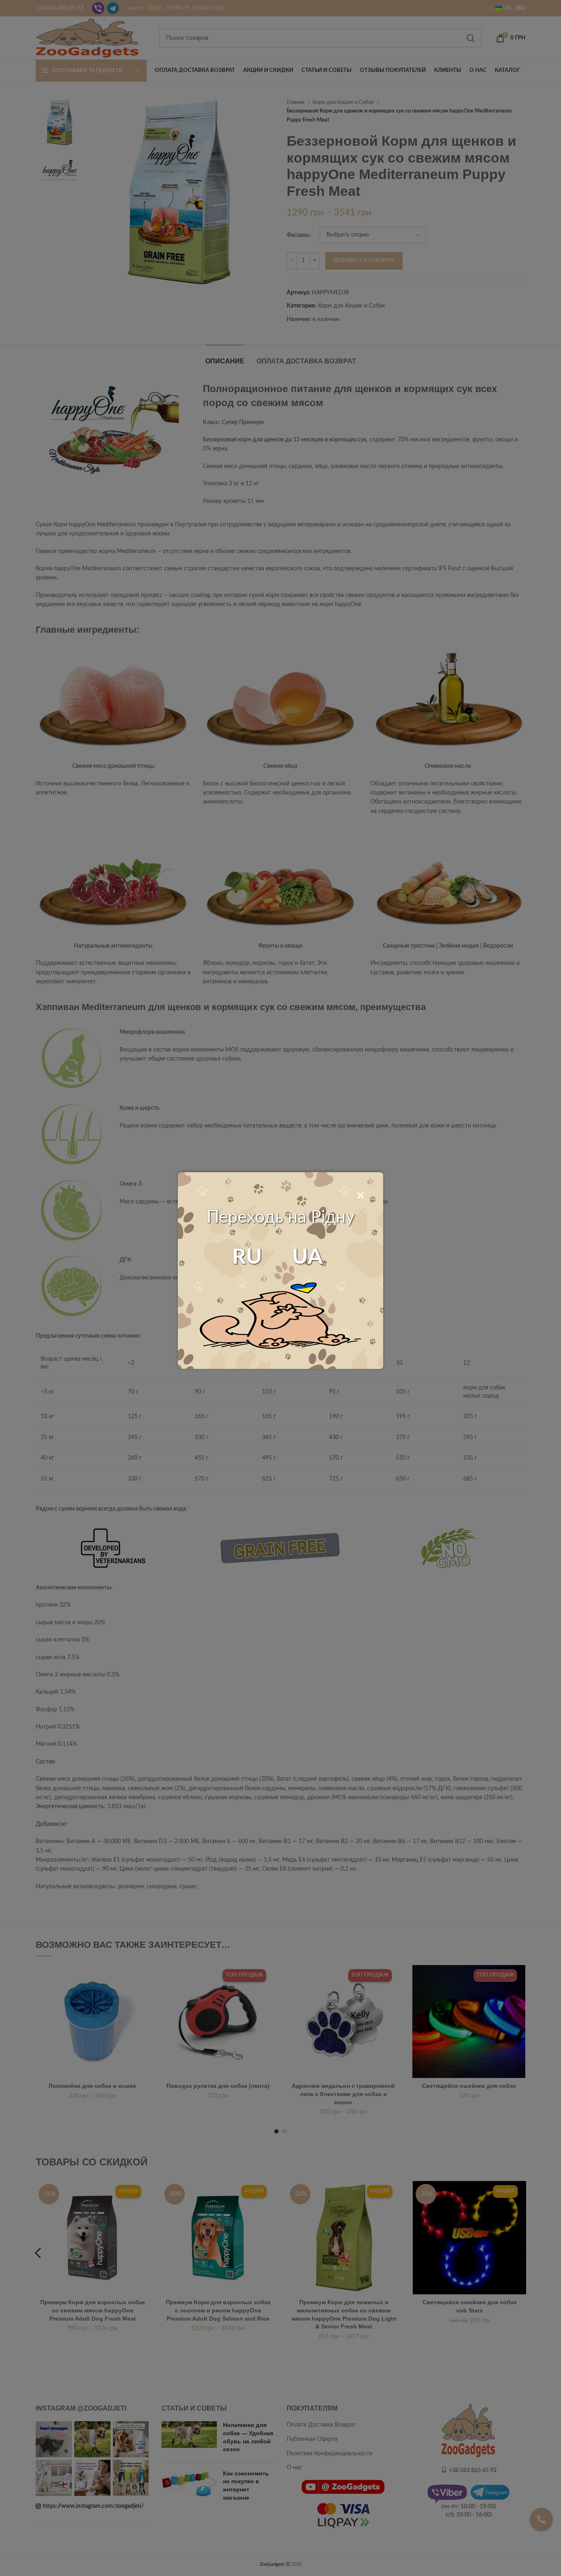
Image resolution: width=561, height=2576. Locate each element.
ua (307, 1257)
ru (247, 1257)
